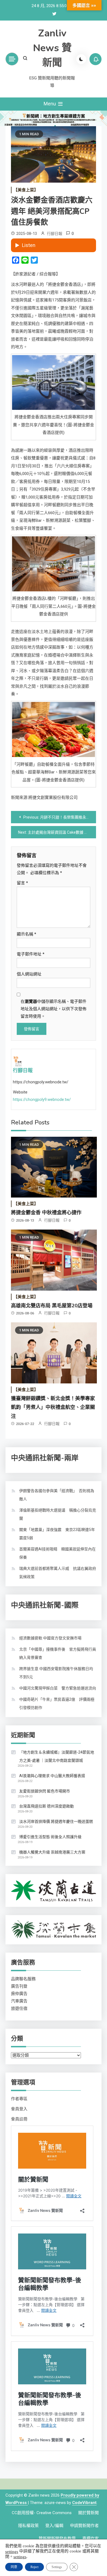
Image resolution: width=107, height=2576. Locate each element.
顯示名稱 (26, 934)
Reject (34, 2567)
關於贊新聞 (88, 2513)
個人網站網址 (29, 974)
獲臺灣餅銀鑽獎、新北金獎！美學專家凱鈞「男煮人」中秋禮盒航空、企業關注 (53, 1407)
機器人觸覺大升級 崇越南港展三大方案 (52, 1852)
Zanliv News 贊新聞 (52, 48)
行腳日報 (55, 234)
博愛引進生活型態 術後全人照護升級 (50, 1837)
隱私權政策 (28, 2526)
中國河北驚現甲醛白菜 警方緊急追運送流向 (58, 1688)
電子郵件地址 (31, 954)
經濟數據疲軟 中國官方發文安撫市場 (50, 1638)
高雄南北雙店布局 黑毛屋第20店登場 (52, 1306)
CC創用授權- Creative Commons (42, 2513)
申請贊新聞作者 (84, 2526)
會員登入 (19, 2109)
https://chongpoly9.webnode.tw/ (42, 1100)
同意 (14, 2567)
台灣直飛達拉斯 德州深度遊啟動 (47, 1806)
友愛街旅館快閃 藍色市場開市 (45, 1791)
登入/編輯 (54, 2526)
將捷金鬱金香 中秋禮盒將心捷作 (46, 1213)
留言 (22, 883)
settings (12, 2551)
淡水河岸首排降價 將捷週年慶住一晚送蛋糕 (56, 1821)
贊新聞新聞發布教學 (57, 2538)
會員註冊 (19, 2119)
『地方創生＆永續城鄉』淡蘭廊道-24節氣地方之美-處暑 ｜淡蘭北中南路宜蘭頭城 (57, 1756)
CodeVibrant (84, 2503)
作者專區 (19, 2099)
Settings (57, 2567)
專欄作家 (91, 2538)
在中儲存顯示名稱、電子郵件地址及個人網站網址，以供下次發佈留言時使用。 (54, 1009)
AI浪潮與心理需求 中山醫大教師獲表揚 (52, 1776)
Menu (50, 104)
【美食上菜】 (26, 190)
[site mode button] (81, 59)
